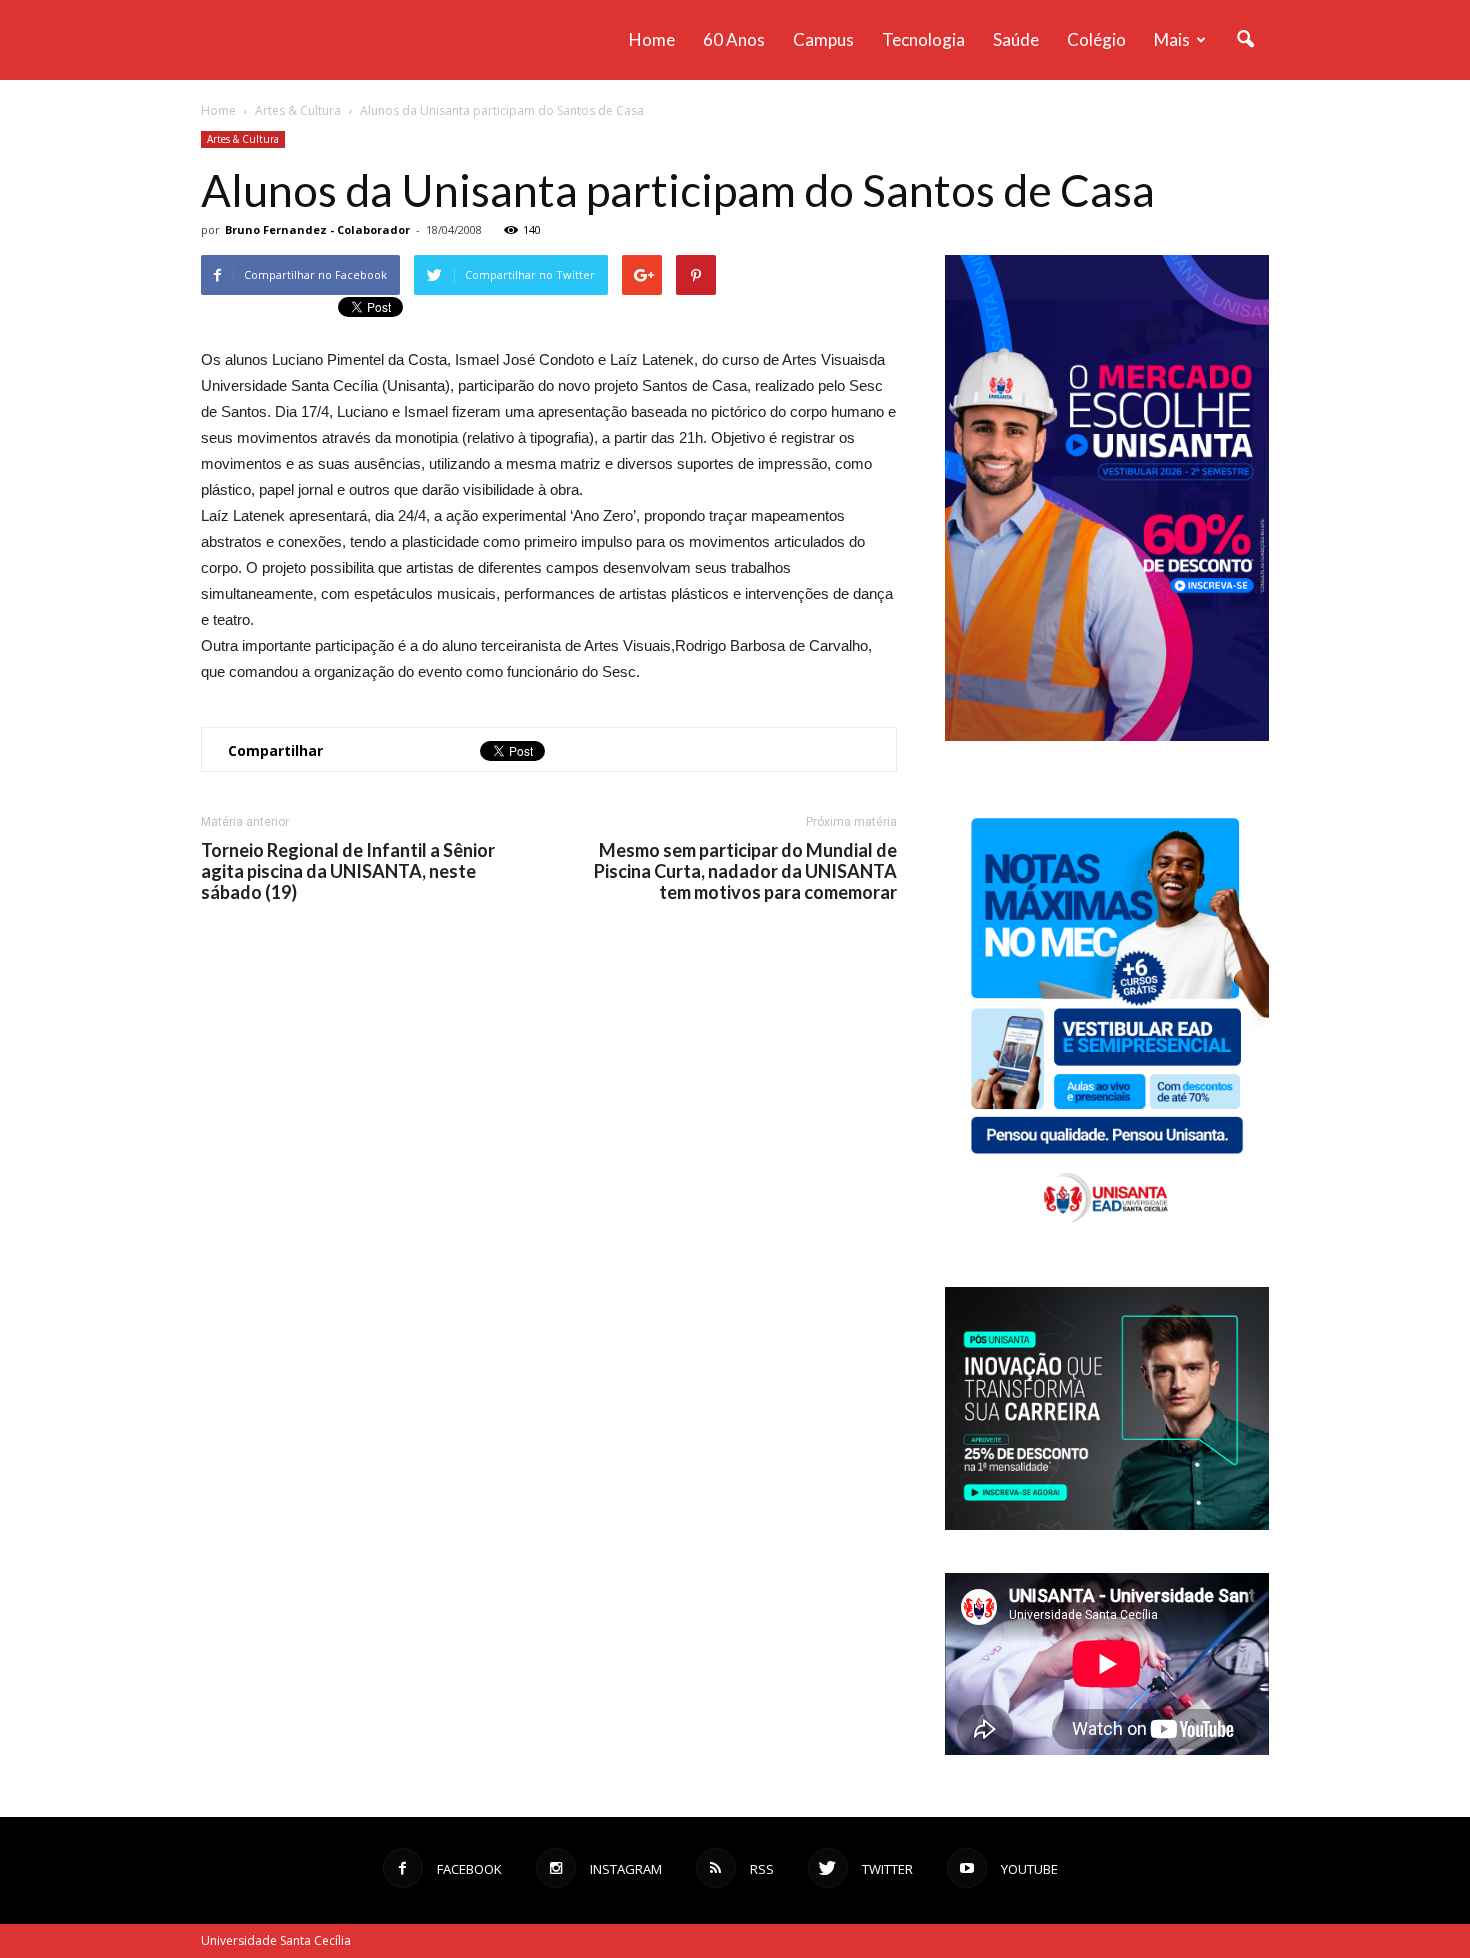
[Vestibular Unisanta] (1107, 736)
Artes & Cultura (243, 139)
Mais (1172, 39)
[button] (1245, 40)
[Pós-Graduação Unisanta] (1107, 1524)
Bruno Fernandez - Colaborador (317, 229)
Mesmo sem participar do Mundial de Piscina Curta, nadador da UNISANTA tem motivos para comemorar (745, 871)
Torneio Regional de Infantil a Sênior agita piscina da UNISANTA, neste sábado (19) (348, 871)
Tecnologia (923, 39)
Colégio (1096, 39)
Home (652, 39)
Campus (823, 39)
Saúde (1016, 39)
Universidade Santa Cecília (276, 1940)
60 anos (734, 39)
